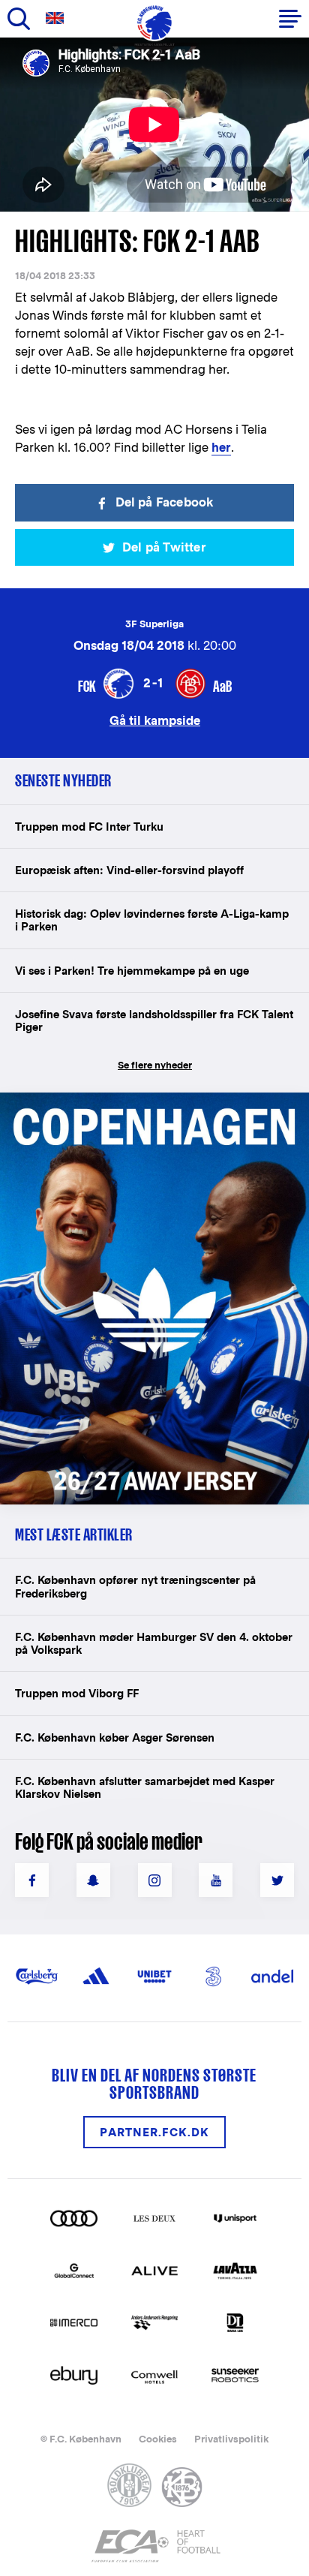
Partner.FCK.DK (154, 2132)
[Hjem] (154, 23)
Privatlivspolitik (231, 2439)
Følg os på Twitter (277, 1880)
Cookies (158, 2439)
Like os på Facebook (32, 1880)
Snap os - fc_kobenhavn (93, 1880)
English (58, 18)
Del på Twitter (164, 547)
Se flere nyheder (155, 1065)
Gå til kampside (155, 720)
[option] (154, 125)
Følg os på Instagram (155, 1880)
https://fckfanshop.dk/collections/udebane (139, 1100)
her (221, 448)
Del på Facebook (165, 502)
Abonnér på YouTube (216, 1880)
